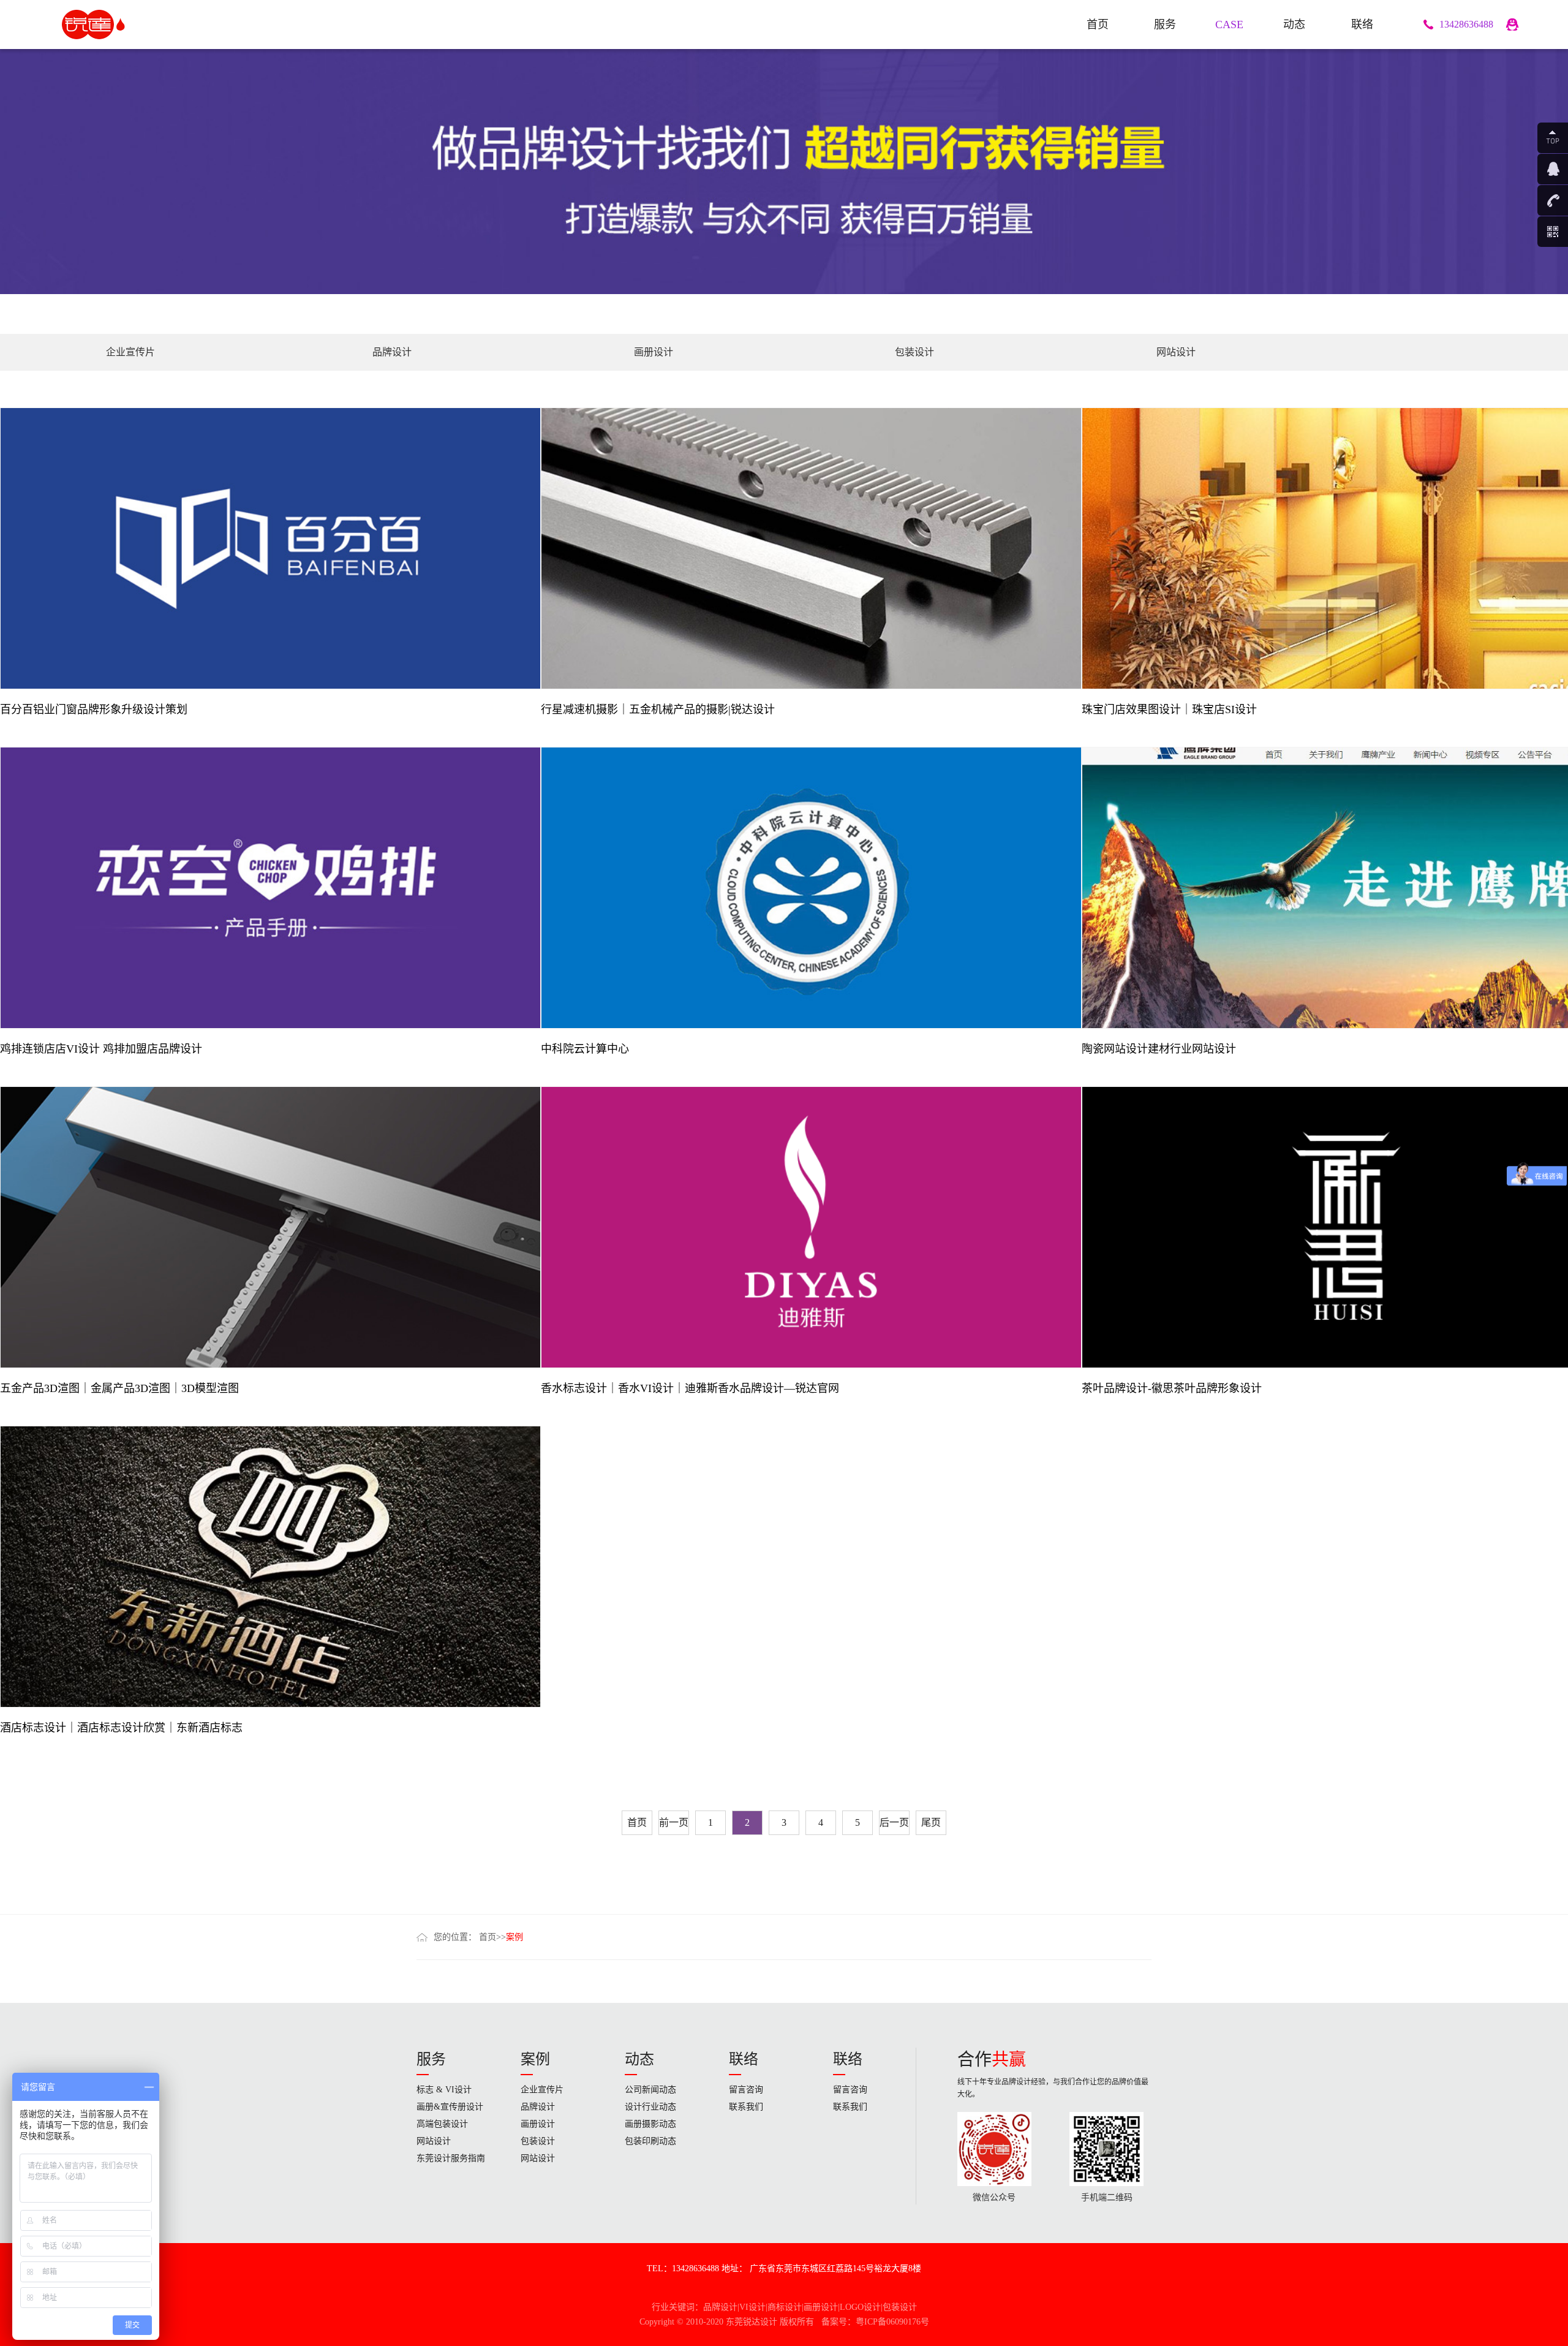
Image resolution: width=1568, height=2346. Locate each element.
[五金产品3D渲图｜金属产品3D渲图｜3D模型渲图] (270, 1226)
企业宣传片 (130, 352)
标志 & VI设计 (444, 2090)
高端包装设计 (442, 2124)
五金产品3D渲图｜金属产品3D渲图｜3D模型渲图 (119, 1388)
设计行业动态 (650, 2107)
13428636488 (1466, 24)
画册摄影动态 (650, 2124)
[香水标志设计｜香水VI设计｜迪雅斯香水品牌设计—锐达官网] (811, 1226)
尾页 (931, 1822)
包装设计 (914, 352)
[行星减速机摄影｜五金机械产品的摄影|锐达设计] (811, 548)
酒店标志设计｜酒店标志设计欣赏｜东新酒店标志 (121, 1728)
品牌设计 (392, 352)
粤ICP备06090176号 (892, 2322)
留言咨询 (746, 2090)
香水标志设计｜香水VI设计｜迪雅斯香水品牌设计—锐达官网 (690, 1388)
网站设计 (1176, 352)
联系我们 (746, 2107)
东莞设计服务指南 (451, 2158)
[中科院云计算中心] (811, 887)
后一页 (894, 1822)
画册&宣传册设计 (450, 2107)
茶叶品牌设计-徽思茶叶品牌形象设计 (1172, 1388)
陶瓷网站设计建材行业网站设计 (1159, 1049)
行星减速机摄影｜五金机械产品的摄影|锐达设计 (658, 709)
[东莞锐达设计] (109, 25)
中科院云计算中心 (585, 1049)
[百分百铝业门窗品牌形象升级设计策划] (270, 548)
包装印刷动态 (650, 2141)
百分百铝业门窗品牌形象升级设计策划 (94, 709)
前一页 (674, 1822)
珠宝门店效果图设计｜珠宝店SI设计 (1169, 709)
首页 (637, 1822)
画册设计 (654, 352)
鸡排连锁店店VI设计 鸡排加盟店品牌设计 (101, 1049)
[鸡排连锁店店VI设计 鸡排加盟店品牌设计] (270, 887)
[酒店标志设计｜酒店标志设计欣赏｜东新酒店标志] (270, 1566)
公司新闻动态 (650, 2090)
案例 (514, 1937)
